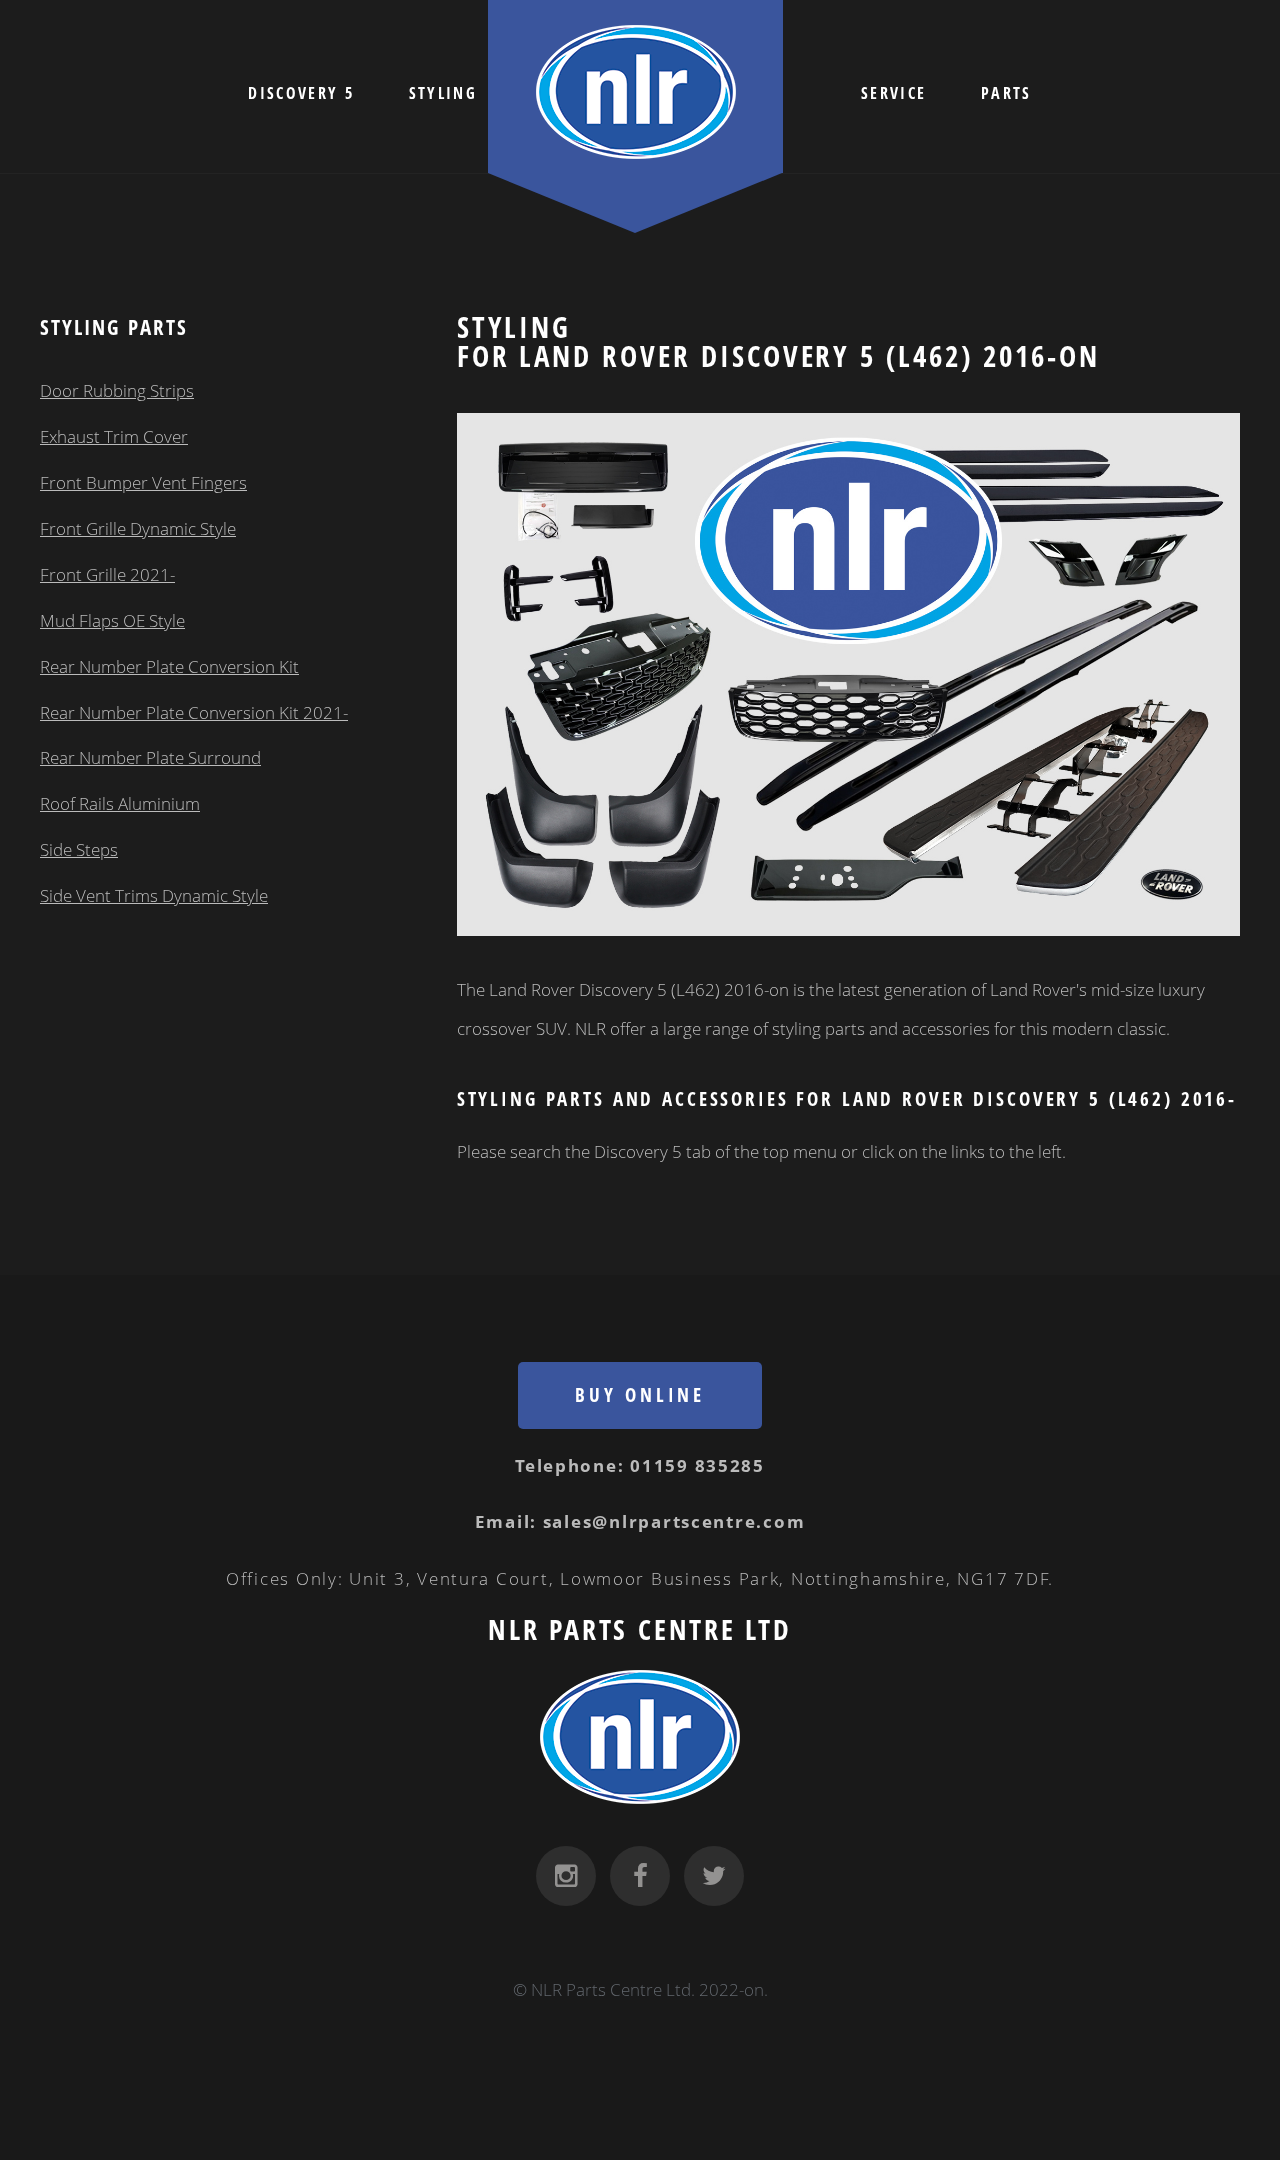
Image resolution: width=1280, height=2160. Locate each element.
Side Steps (79, 849)
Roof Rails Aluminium (120, 803)
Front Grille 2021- (107, 574)
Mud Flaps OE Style (112, 620)
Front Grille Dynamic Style (138, 528)
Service (893, 93)
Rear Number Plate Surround (150, 757)
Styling (443, 93)
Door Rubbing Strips (117, 390)
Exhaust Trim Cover (114, 436)
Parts (1006, 93)
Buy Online (640, 1395)
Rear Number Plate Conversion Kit (169, 666)
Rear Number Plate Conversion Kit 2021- (194, 712)
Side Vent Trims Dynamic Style (154, 895)
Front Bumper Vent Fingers (143, 482)
